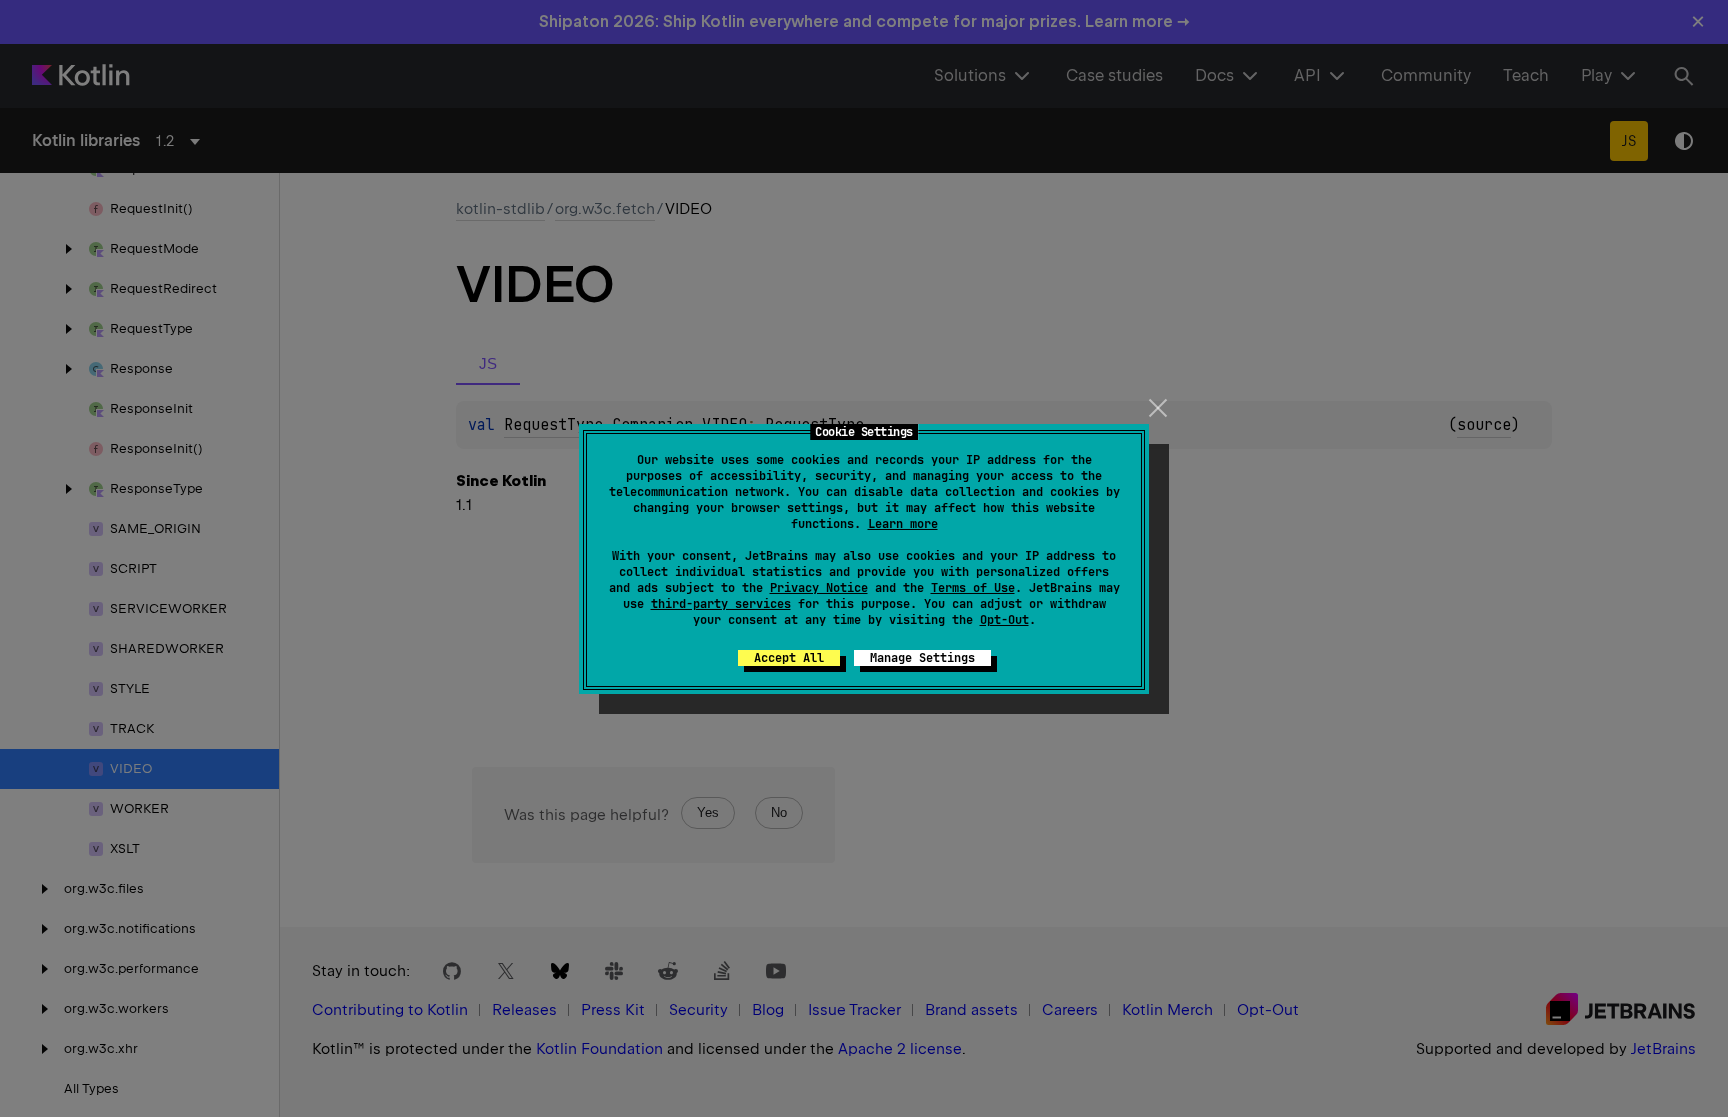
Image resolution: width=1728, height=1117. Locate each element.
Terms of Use (973, 588)
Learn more (903, 524)
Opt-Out (1004, 620)
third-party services (721, 604)
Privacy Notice (819, 588)
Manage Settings (922, 658)
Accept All (789, 658)
